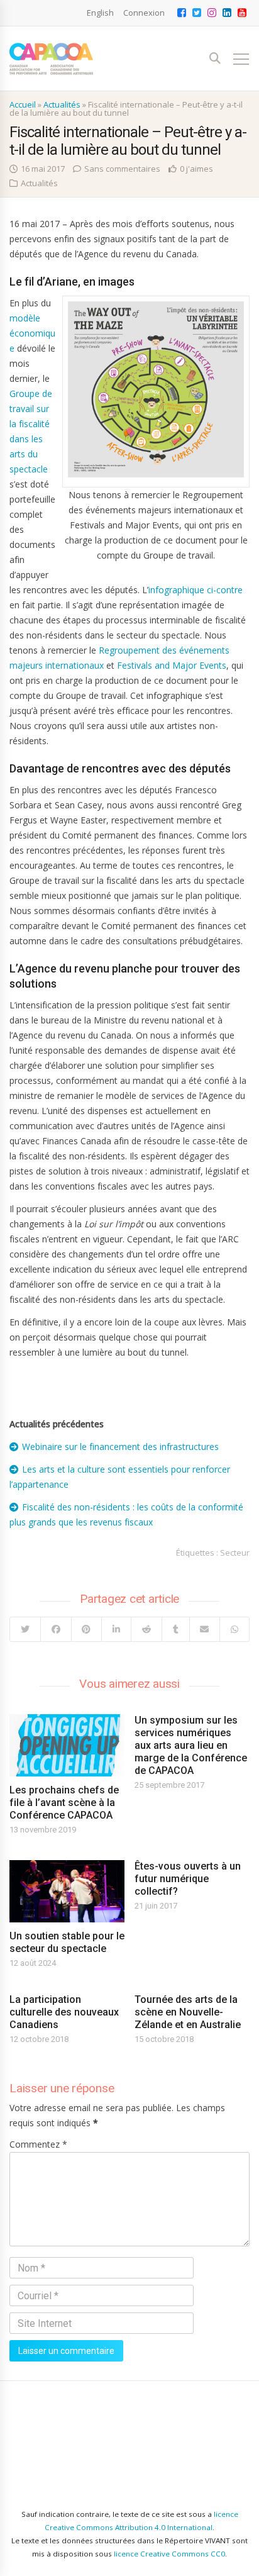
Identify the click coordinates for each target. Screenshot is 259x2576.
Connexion (144, 13)
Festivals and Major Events (172, 665)
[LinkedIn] (116, 1629)
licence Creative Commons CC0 (169, 2554)
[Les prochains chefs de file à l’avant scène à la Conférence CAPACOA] (67, 1745)
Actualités (62, 104)
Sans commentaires (122, 169)
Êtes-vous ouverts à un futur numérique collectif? (188, 1879)
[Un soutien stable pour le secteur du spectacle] (67, 1891)
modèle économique (32, 333)
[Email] (205, 1629)
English (100, 13)
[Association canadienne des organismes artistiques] (51, 59)
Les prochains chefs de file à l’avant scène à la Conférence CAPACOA (64, 1803)
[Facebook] (56, 1629)
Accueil (23, 104)
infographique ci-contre (196, 590)
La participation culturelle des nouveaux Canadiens (64, 2012)
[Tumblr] (175, 1629)
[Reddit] (146, 1629)
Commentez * (38, 2144)
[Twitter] (25, 1629)
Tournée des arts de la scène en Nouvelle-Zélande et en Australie (188, 2012)
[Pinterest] (86, 1629)
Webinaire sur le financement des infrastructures (120, 1447)
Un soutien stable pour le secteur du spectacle (67, 1942)
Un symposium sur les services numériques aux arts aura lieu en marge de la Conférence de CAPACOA (191, 1745)
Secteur (235, 1553)
